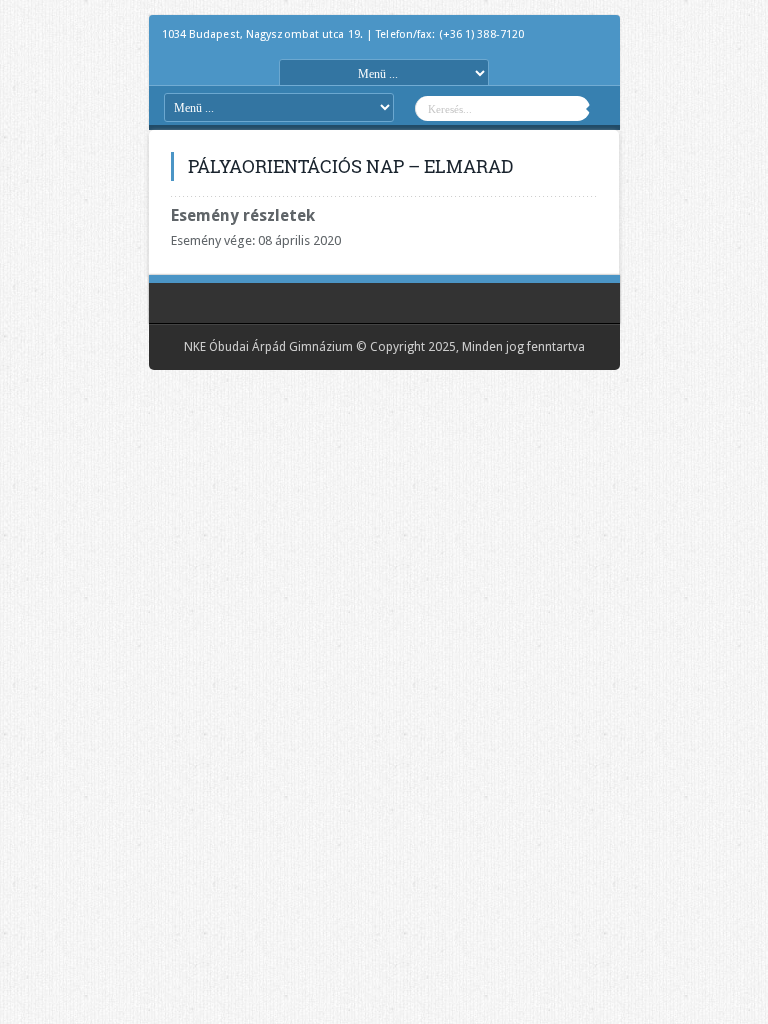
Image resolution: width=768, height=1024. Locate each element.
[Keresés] (605, 111)
